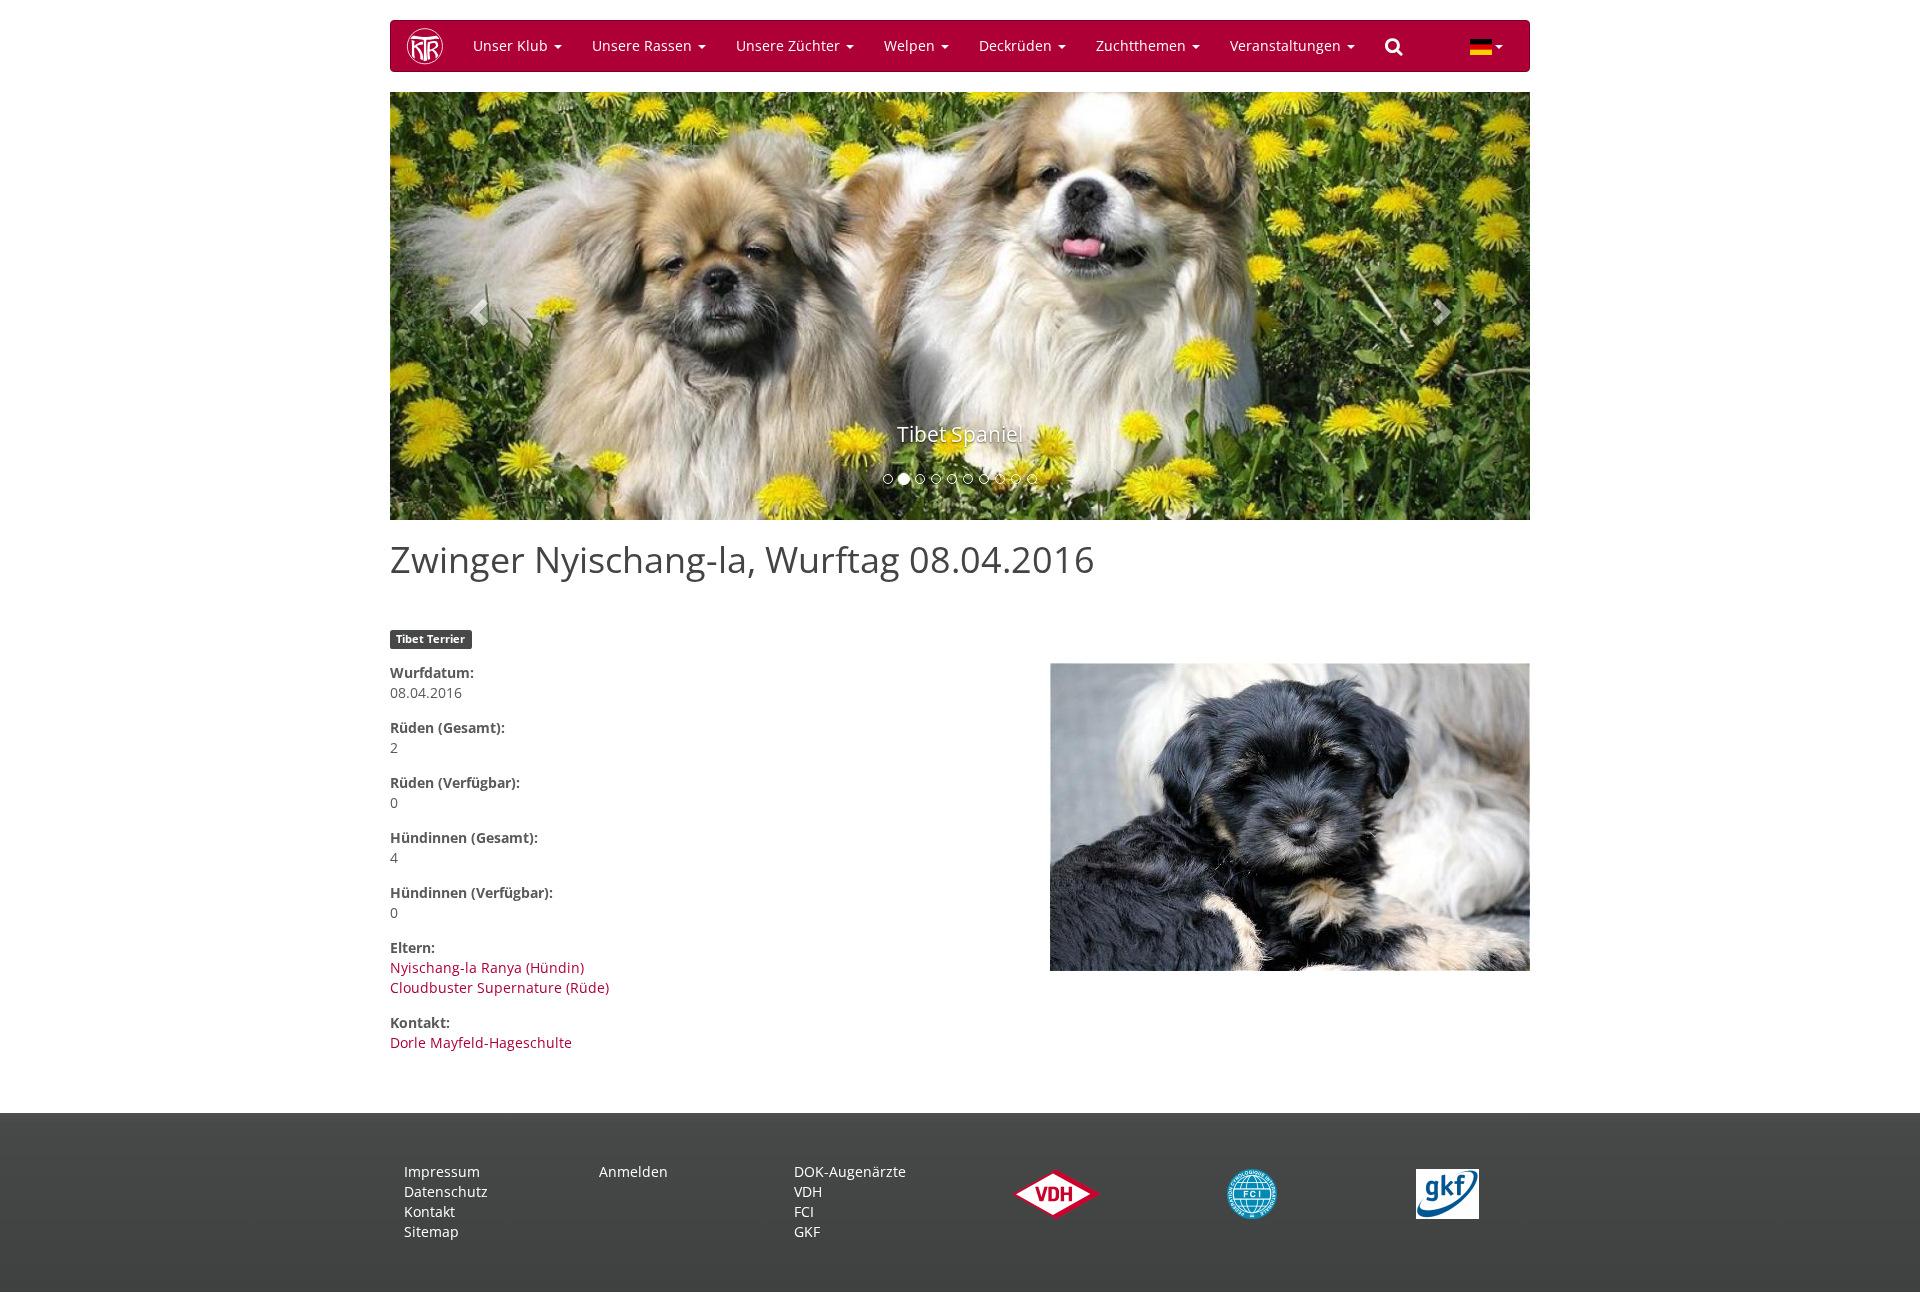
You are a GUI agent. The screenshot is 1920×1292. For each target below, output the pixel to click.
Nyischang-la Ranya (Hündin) (487, 967)
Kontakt (429, 1211)
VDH (808, 1191)
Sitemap (431, 1231)
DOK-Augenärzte (850, 1171)
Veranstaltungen (1287, 45)
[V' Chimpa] (1290, 817)
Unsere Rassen (644, 45)
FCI (804, 1211)
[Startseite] (432, 46)
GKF (807, 1231)
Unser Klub (512, 45)
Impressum (442, 1171)
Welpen (911, 45)
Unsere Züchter (790, 45)
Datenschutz (446, 1191)
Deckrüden (1017, 45)
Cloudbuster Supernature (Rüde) (499, 987)
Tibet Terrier (430, 639)
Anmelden (633, 1171)
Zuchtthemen (1143, 45)
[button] (475, 306)
